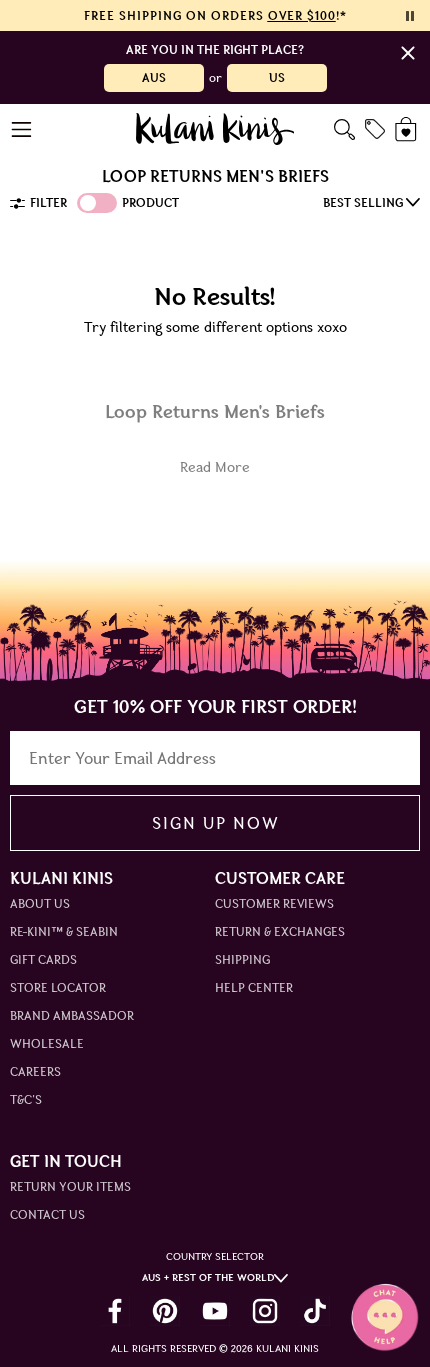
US (277, 77)
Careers (35, 1071)
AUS (154, 77)
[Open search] (344, 129)
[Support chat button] (385, 1317)
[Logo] (215, 129)
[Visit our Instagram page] (265, 1311)
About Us (40, 903)
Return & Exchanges (280, 931)
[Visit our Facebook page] (115, 1311)
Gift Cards (43, 959)
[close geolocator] (408, 53)
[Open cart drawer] (407, 129)
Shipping (242, 959)
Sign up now (215, 823)
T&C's (26, 1099)
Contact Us (47, 1214)
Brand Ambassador (72, 1015)
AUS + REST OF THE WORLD (208, 1277)
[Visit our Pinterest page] (165, 1311)
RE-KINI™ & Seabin (64, 931)
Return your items (70, 1186)
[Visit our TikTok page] (315, 1311)
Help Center (254, 987)
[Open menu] (22, 129)
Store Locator (58, 987)
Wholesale (47, 1043)
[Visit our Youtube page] (215, 1311)
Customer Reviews (274, 903)
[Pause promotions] (410, 16)
